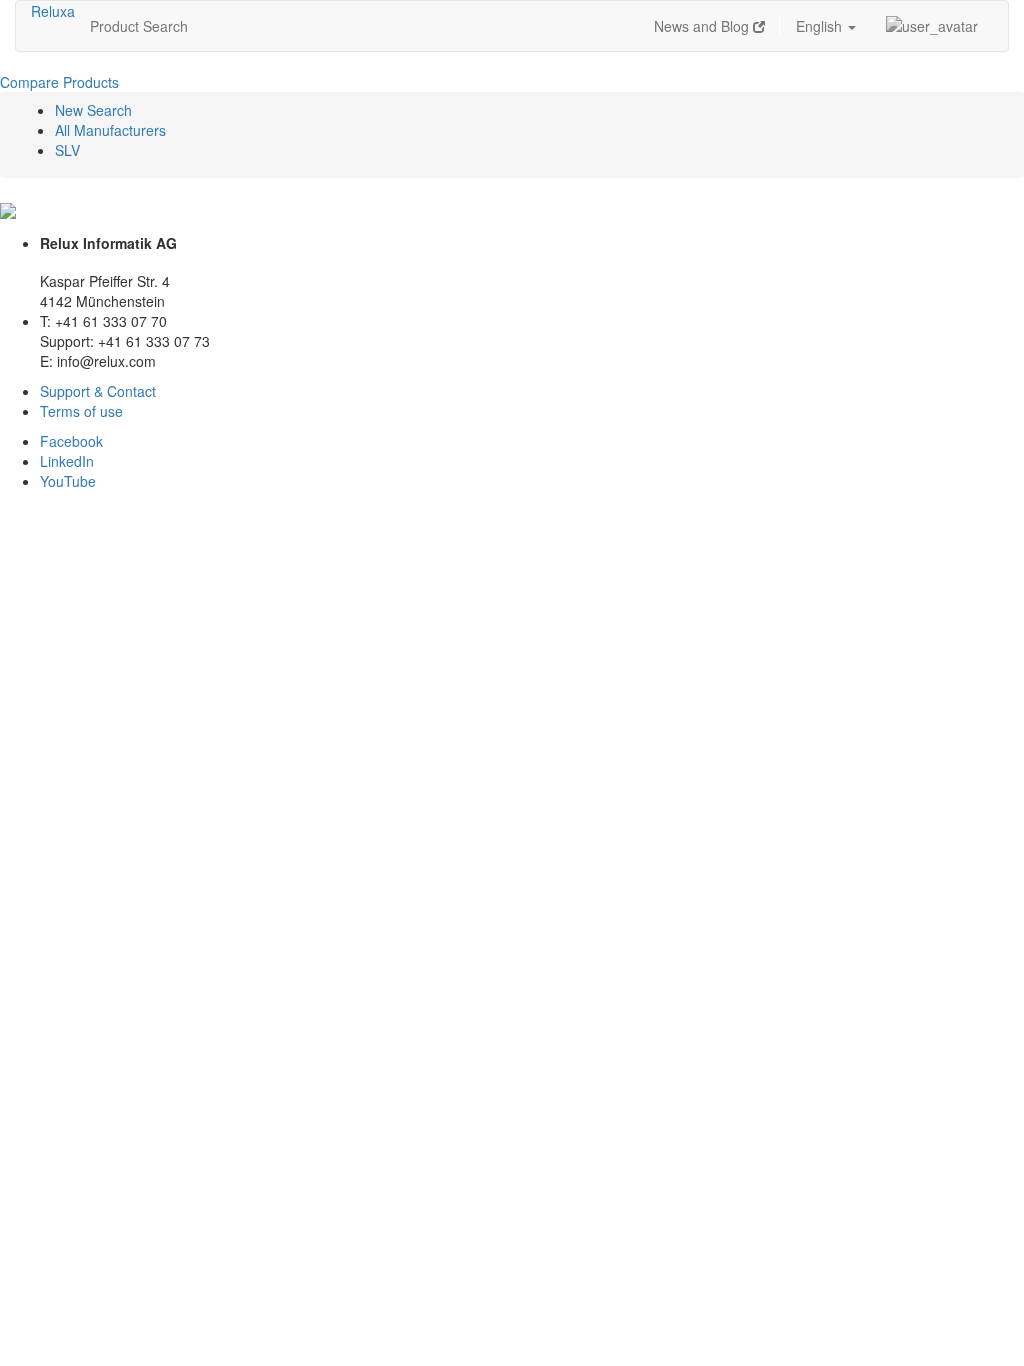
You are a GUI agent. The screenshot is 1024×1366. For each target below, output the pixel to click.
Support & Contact (98, 391)
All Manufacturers (110, 130)
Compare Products (59, 82)
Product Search (139, 26)
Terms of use (81, 411)
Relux (49, 11)
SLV (67, 150)
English (821, 26)
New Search (93, 110)
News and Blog (703, 26)
